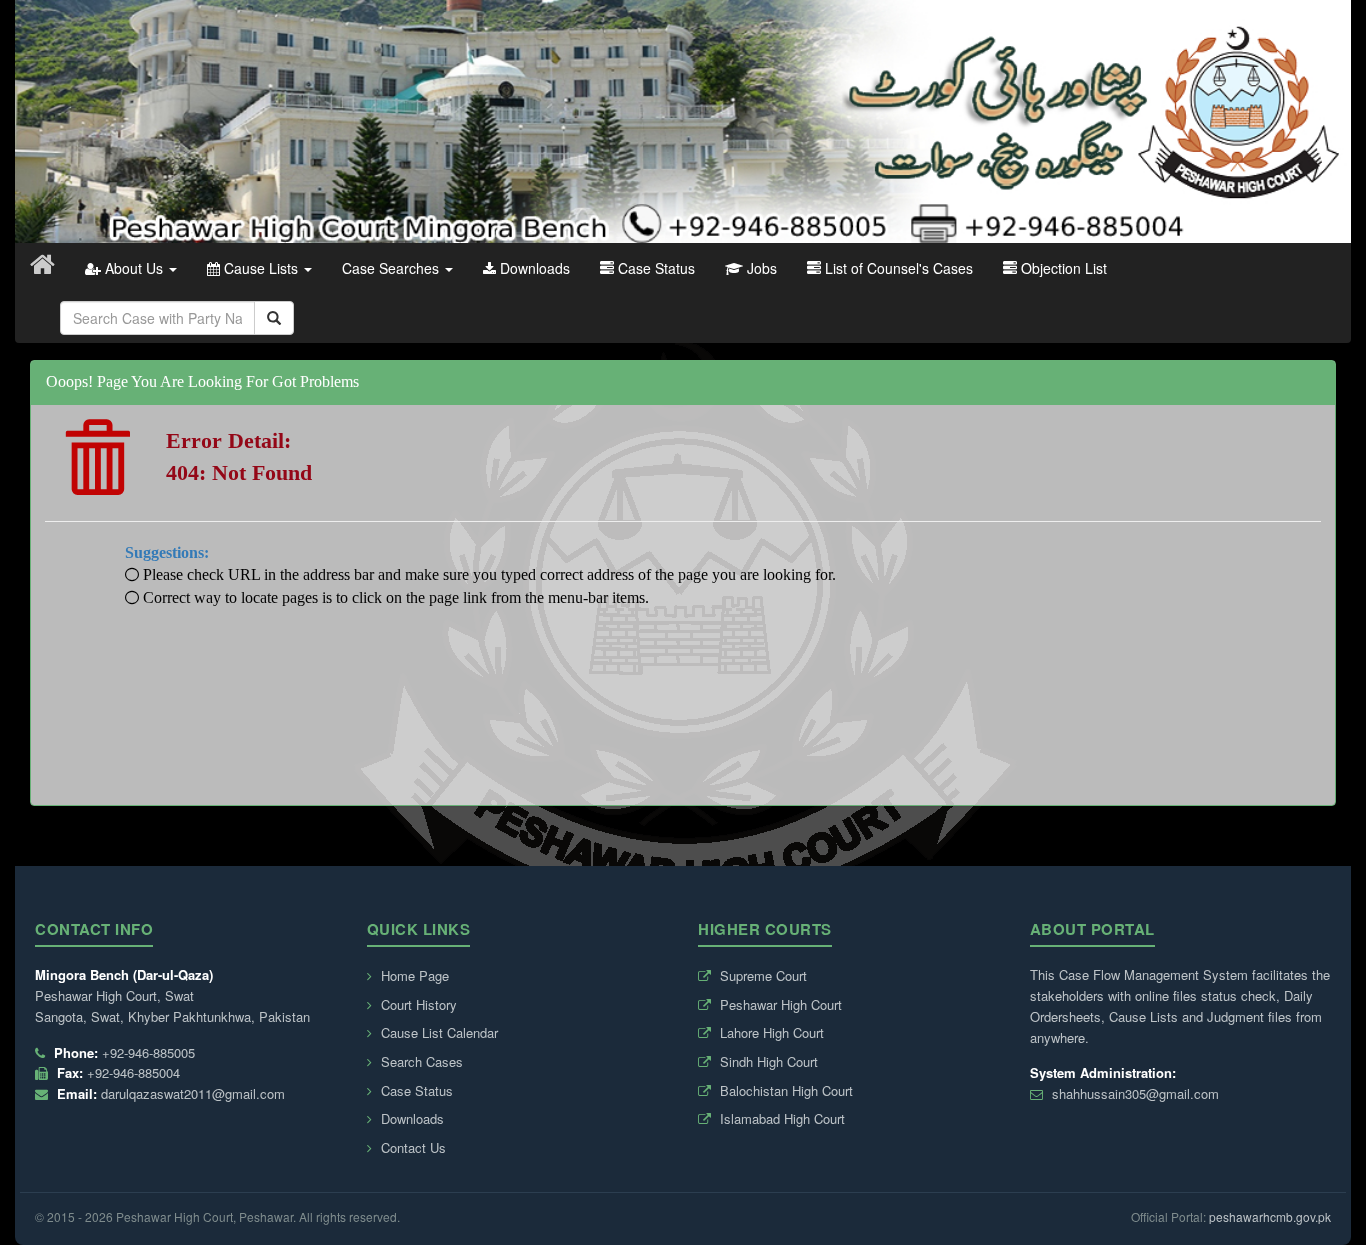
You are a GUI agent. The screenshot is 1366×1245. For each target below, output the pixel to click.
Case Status (654, 268)
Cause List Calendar (437, 1032)
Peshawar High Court (779, 1004)
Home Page (413, 975)
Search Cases (420, 1061)
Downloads (533, 268)
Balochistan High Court (784, 1090)
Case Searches (392, 268)
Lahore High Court (770, 1032)
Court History (417, 1004)
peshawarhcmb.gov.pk (1270, 1216)
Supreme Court (761, 975)
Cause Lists (261, 268)
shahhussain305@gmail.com (1135, 1093)
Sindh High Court (767, 1061)
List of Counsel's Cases (897, 268)
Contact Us (411, 1147)
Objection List (1062, 268)
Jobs (760, 268)
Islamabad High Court (780, 1118)
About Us (134, 268)
